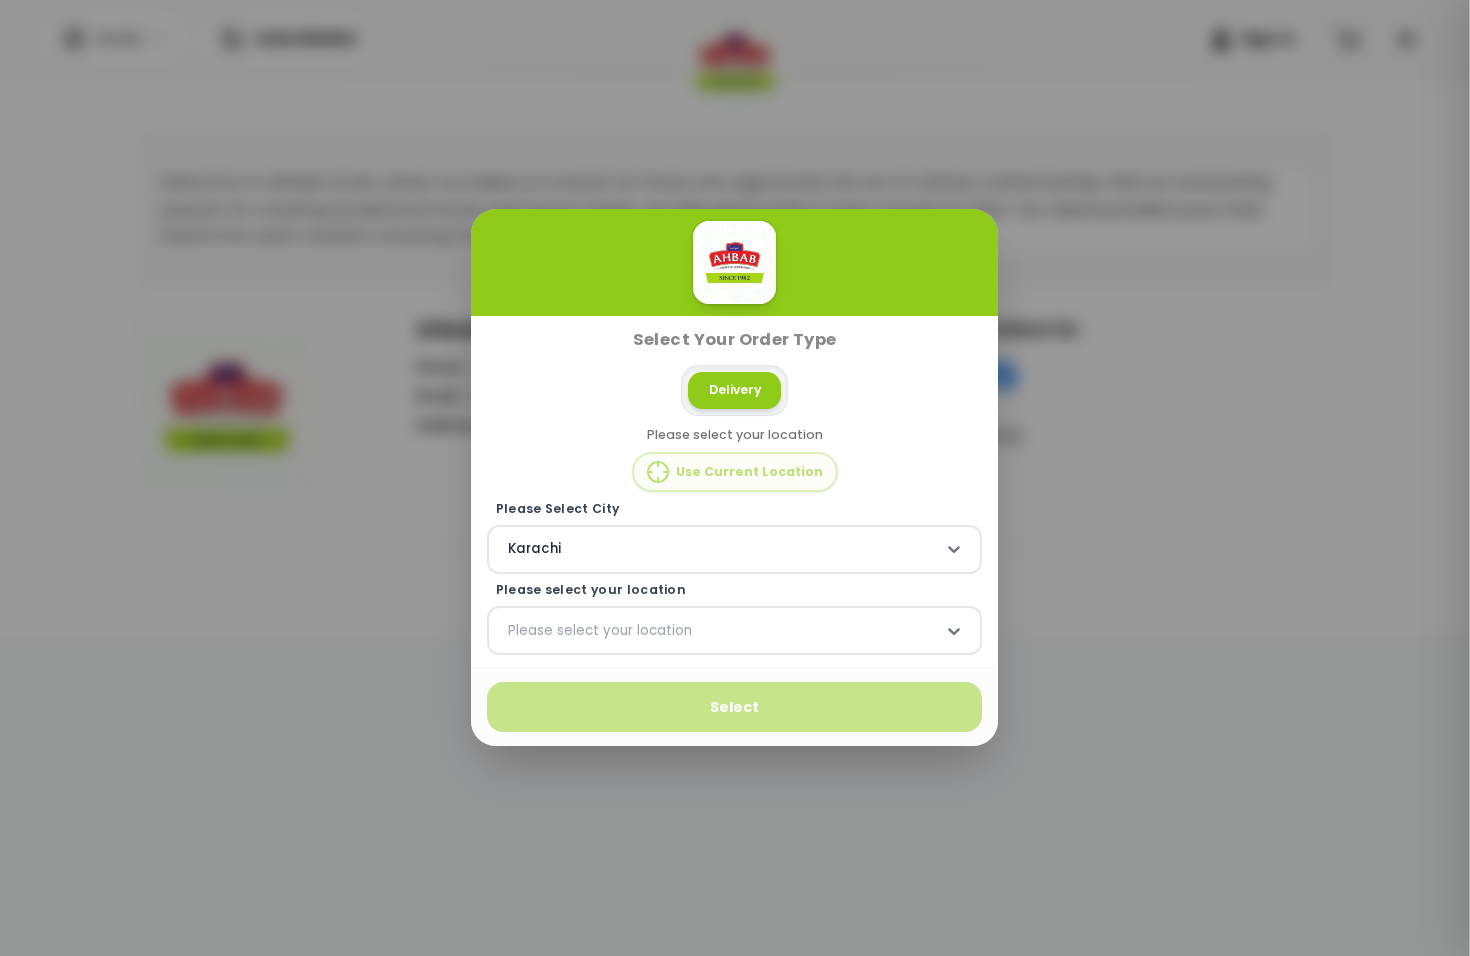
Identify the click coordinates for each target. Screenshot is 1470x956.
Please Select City (558, 509)
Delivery (735, 389)
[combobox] (510, 550)
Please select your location (591, 590)
